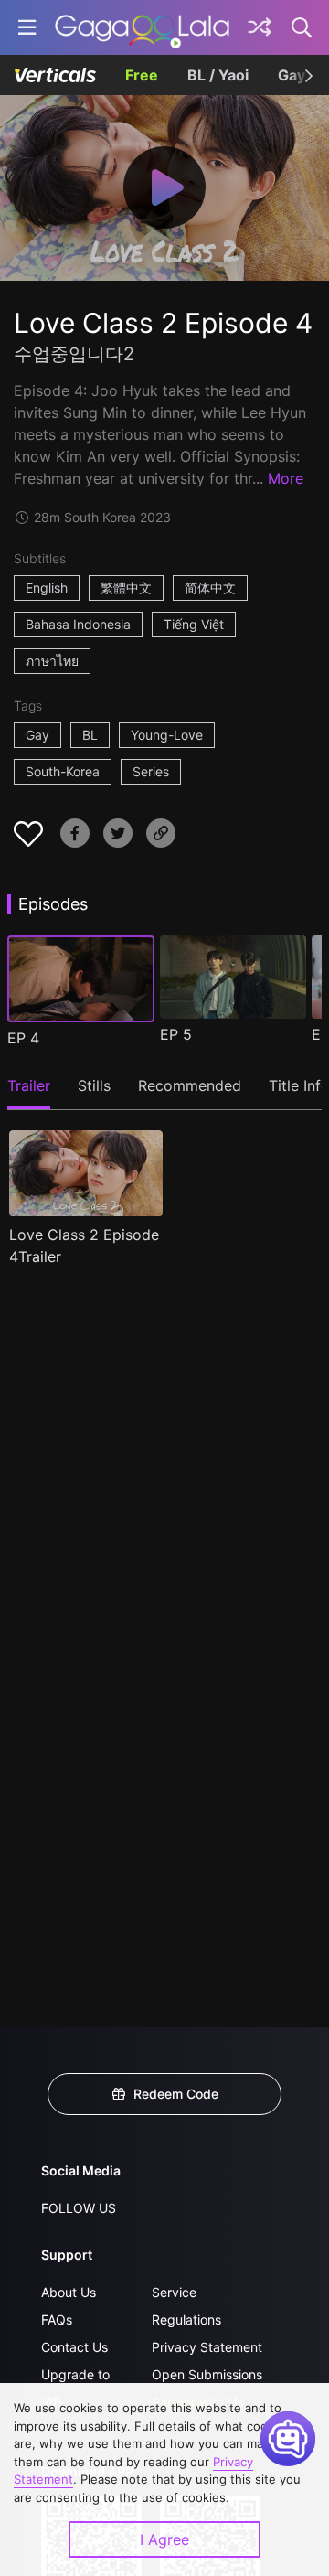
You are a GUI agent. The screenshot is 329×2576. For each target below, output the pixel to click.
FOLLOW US (79, 2208)
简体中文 (210, 588)
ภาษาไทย (52, 661)
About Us (69, 2292)
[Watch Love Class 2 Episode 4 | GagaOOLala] (142, 27)
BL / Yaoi (218, 75)
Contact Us (74, 2347)
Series (151, 771)
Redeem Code (176, 2094)
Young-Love (167, 735)
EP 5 (176, 1034)
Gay (37, 735)
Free (142, 75)
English (47, 588)
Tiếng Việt (194, 624)
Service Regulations (186, 2306)
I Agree (164, 2539)
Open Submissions (207, 2374)
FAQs (57, 2319)
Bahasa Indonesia (78, 624)
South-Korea (63, 771)
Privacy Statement (207, 2347)
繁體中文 (126, 588)
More (286, 478)
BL (90, 735)
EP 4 (23, 1038)
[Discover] (260, 27)
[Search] (302, 27)
